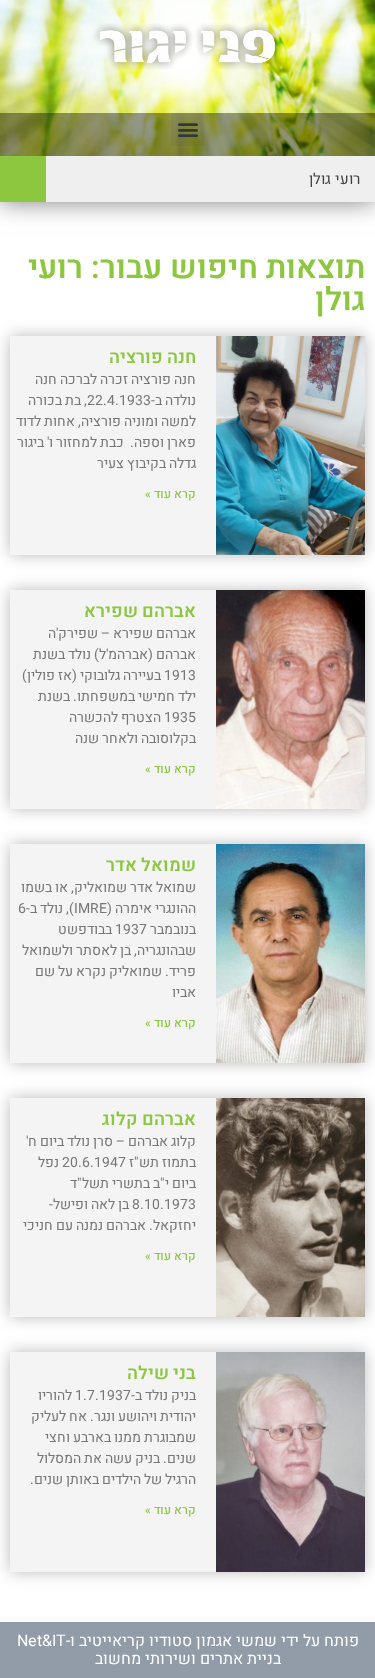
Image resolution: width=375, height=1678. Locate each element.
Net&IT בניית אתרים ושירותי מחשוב (149, 1650)
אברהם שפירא (140, 611)
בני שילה (161, 1373)
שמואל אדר (151, 865)
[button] (187, 129)
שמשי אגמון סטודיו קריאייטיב (178, 1641)
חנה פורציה (152, 357)
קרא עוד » (170, 494)
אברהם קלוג (149, 1119)
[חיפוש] (23, 179)
